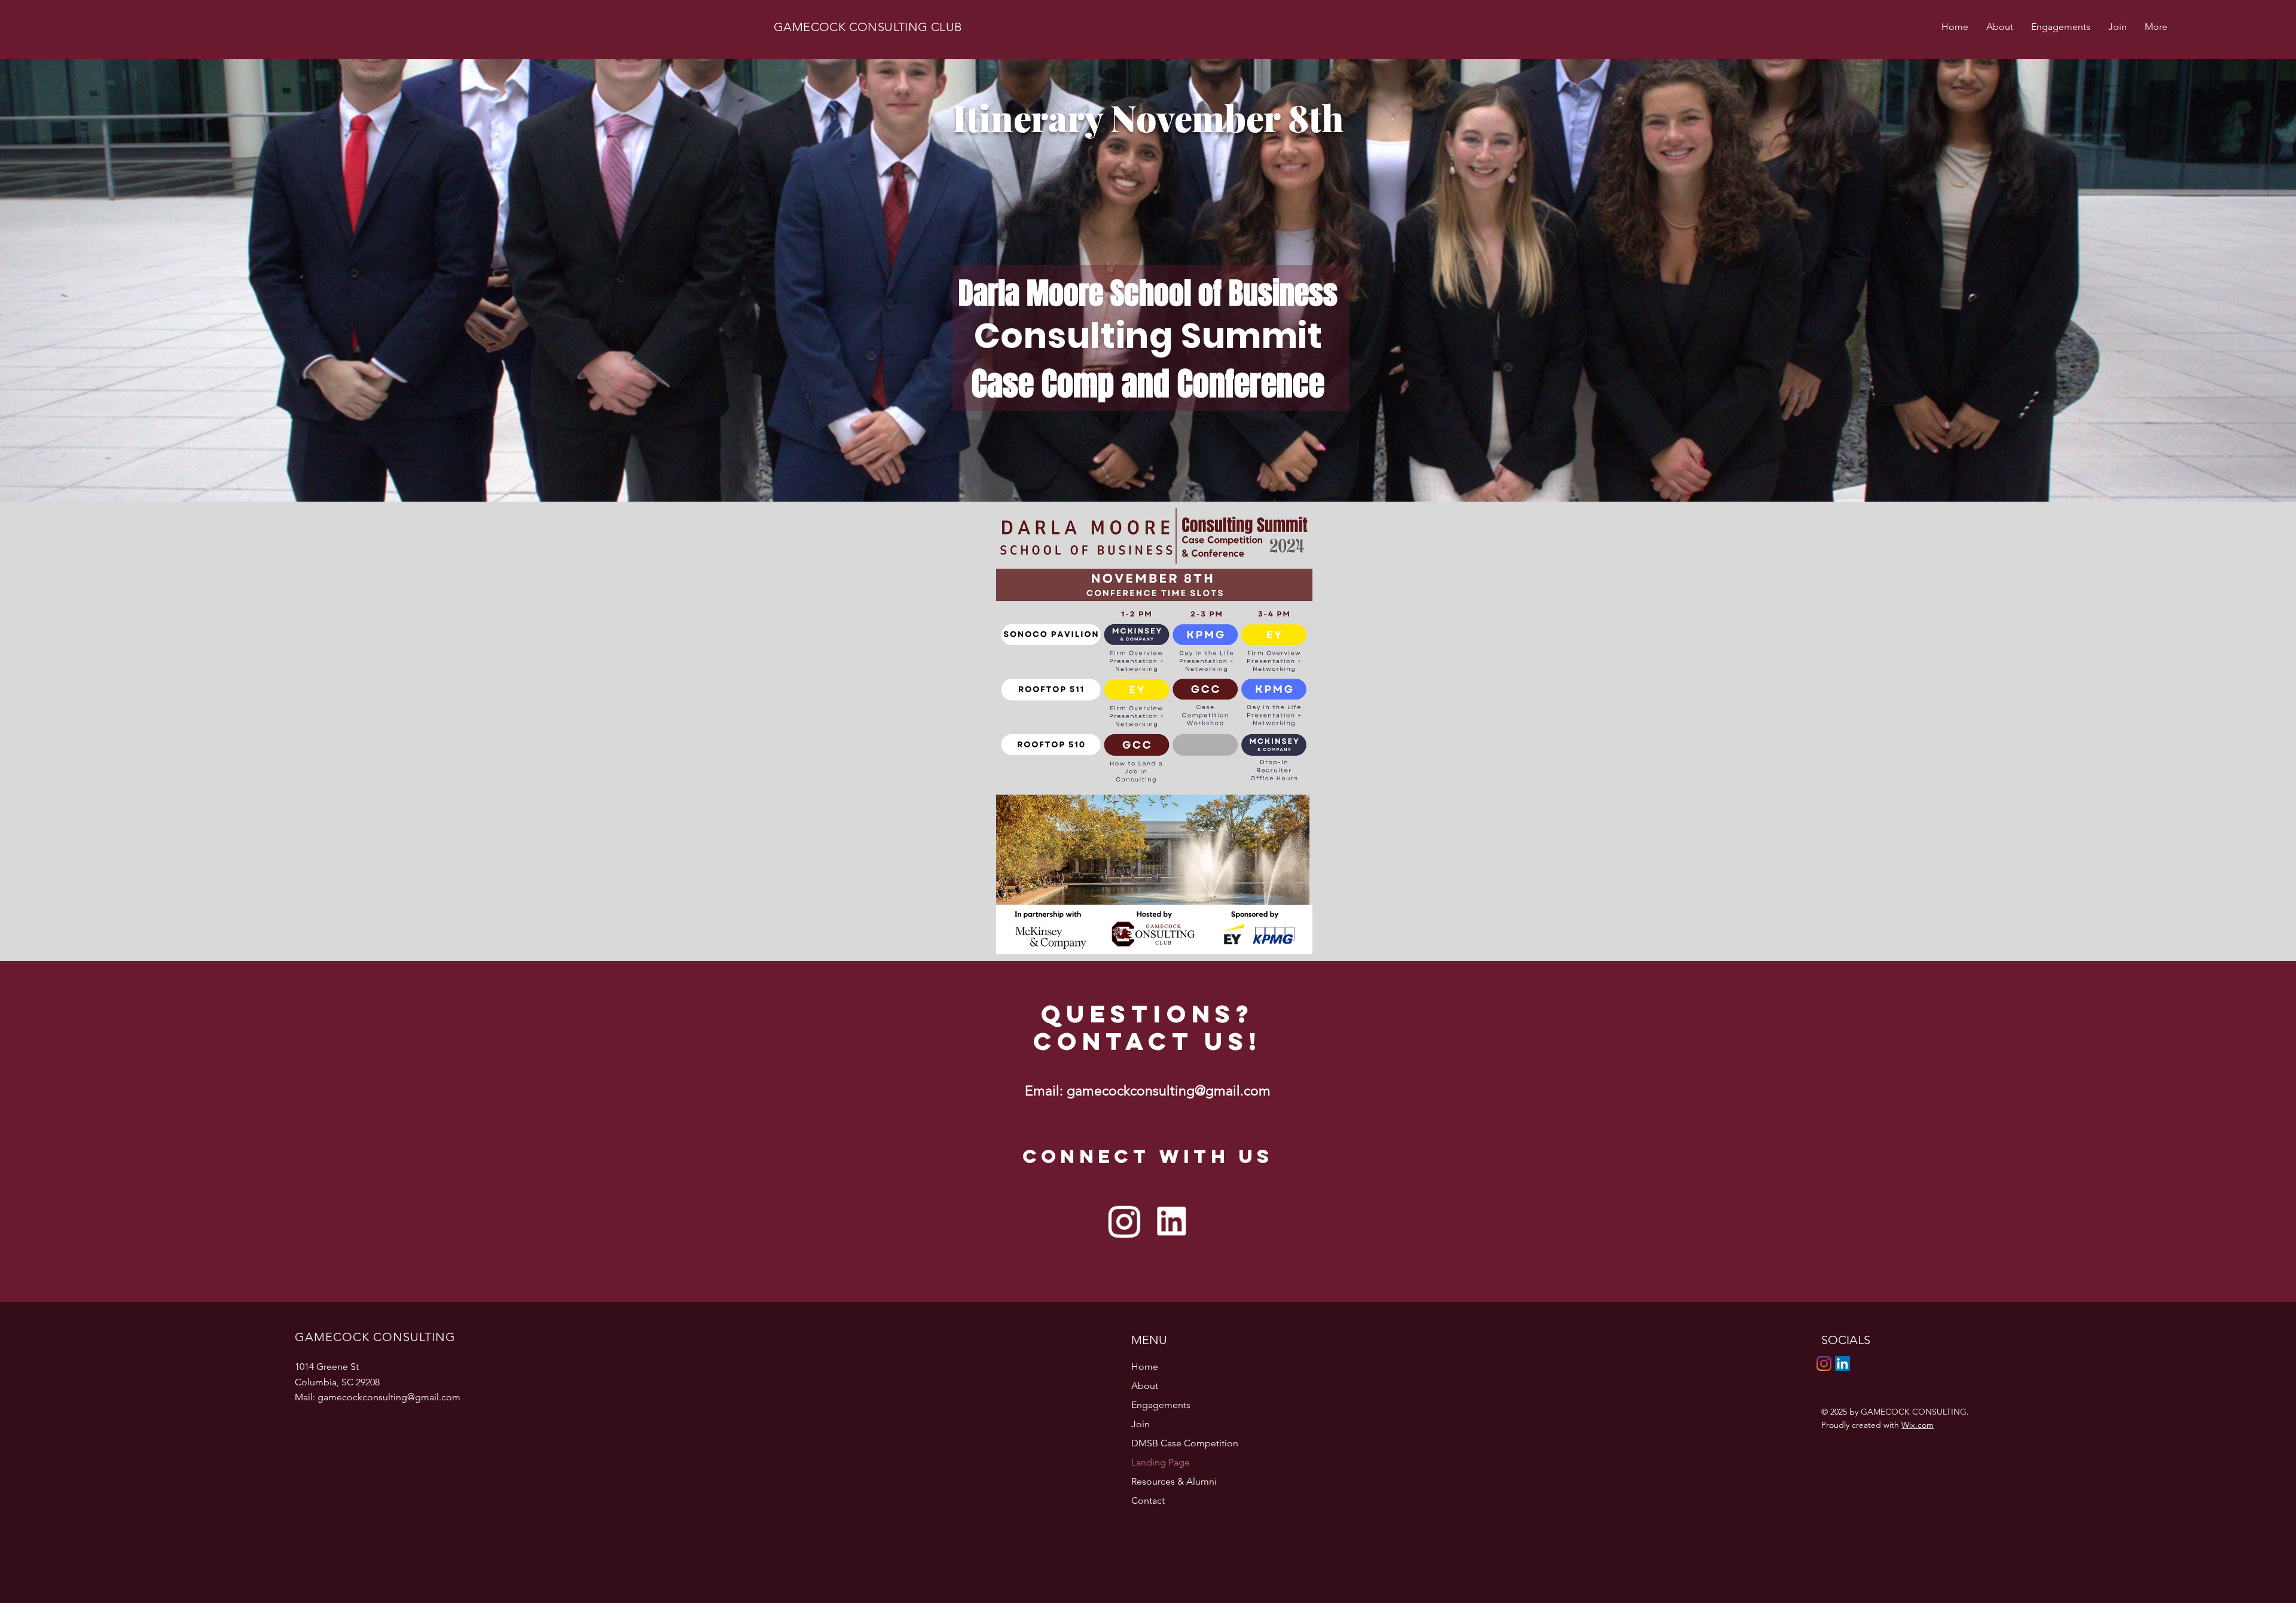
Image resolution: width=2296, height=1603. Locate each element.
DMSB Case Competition (1185, 1443)
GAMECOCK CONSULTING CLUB (868, 27)
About (1145, 1386)
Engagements (1161, 1405)
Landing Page (1161, 1462)
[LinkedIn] (1842, 1364)
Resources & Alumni (1174, 1481)
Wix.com (1918, 1425)
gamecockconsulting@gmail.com (1169, 1091)
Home (1145, 1367)
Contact (1148, 1500)
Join (1141, 1424)
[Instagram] (1824, 1364)
